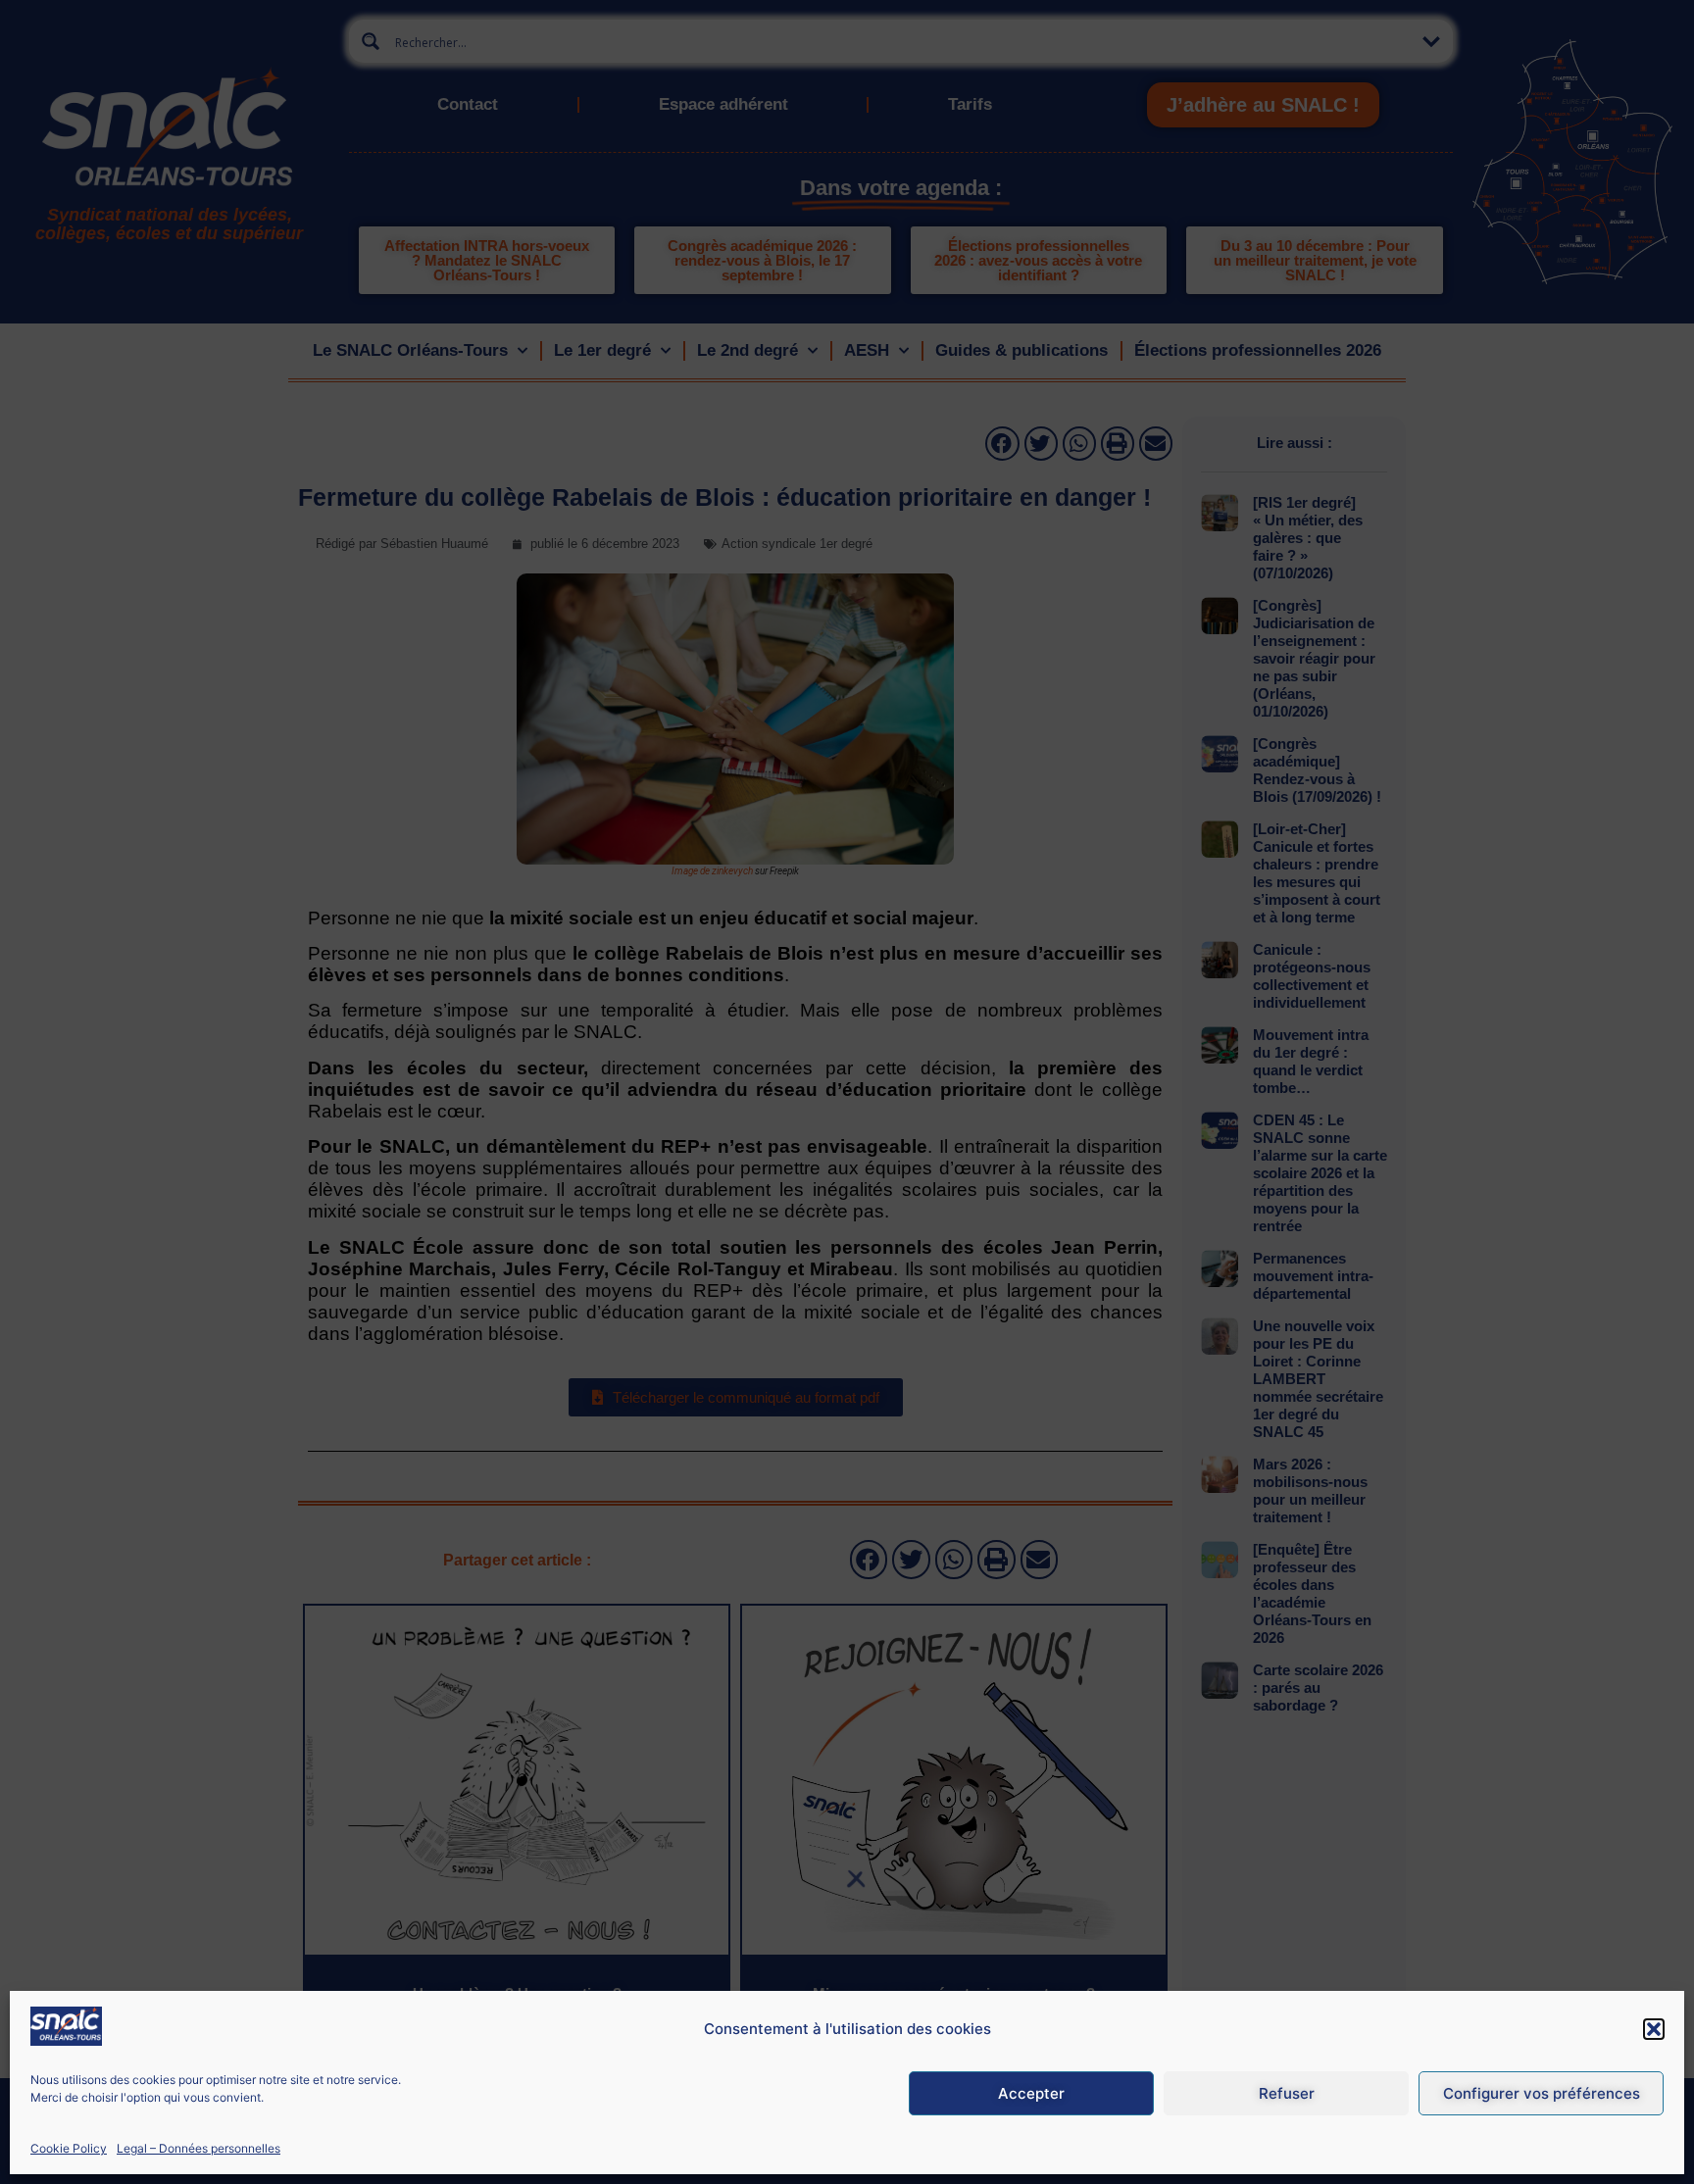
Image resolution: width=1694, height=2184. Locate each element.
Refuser (1287, 2093)
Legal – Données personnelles (199, 2148)
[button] (1654, 2029)
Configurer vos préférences (1542, 2093)
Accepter (1031, 2093)
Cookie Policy (69, 2148)
